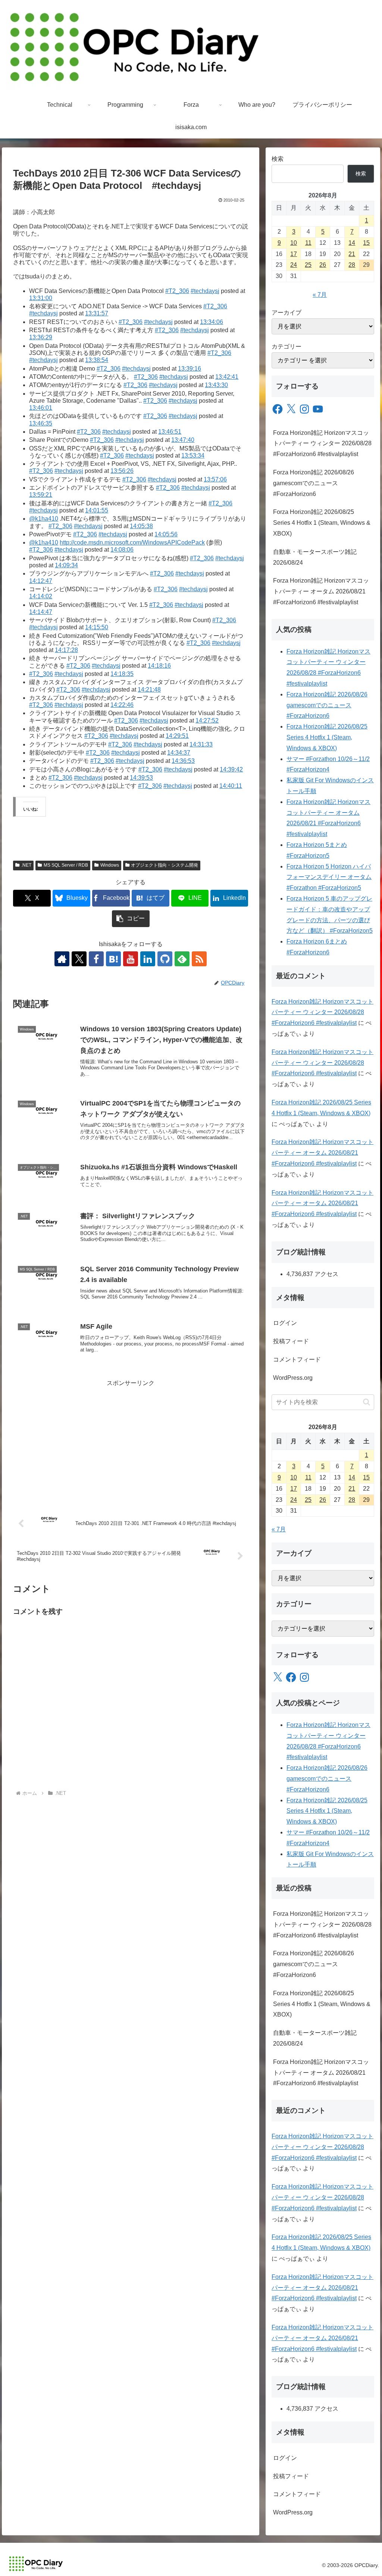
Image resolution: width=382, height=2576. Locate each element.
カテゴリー (286, 347)
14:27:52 (207, 721)
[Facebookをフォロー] (96, 959)
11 (308, 243)
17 (294, 254)
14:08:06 (122, 550)
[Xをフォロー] (79, 959)
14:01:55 (97, 510)
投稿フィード (291, 1341)
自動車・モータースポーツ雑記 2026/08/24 (315, 557)
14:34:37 (179, 753)
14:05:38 (141, 526)
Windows (110, 865)
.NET (26, 865)
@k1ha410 (44, 519)
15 (366, 243)
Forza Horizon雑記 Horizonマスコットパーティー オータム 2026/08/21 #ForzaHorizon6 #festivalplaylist (321, 591)
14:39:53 (141, 778)
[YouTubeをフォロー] (131, 959)
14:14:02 (41, 596)
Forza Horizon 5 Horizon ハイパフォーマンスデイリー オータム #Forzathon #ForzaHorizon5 (329, 877)
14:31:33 (201, 744)
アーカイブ (286, 313)
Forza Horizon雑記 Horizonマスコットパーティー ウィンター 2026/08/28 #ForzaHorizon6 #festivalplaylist (322, 444)
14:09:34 (66, 565)
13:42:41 (227, 377)
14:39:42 (231, 769)
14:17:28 (66, 650)
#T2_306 (177, 291)
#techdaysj (205, 291)
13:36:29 (41, 337)
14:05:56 (166, 534)
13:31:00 (41, 298)
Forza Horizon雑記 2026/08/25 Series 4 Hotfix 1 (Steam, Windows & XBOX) (322, 523)
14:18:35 (122, 674)
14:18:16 (159, 666)
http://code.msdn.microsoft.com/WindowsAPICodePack (132, 542)
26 (323, 265)
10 (294, 243)
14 (352, 243)
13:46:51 (170, 432)
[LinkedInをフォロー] (148, 959)
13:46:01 (41, 408)
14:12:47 (41, 581)
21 (352, 254)
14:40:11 (231, 786)
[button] (131, 919)
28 (352, 265)
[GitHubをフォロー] (165, 959)
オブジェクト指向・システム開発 (165, 865)
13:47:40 (183, 440)
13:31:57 (97, 313)
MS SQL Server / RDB (66, 865)
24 (294, 265)
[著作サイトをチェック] (62, 959)
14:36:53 (183, 761)
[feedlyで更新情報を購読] (182, 959)
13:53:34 (193, 456)
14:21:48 (149, 690)
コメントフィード (297, 1359)
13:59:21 (41, 495)
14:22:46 (122, 705)
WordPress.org (293, 1378)
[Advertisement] (131, 1441)
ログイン (285, 1323)
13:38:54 (97, 360)
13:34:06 (212, 322)
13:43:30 (216, 385)
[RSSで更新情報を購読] (199, 959)
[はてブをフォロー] (113, 959)
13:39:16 (190, 369)
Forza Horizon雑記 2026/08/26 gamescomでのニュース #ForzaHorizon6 (314, 483)
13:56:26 (122, 471)
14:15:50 (97, 627)
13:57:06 (215, 479)
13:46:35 (41, 423)
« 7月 (320, 295)
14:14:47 (41, 612)
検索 (278, 159)
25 (308, 265)
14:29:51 (177, 736)
